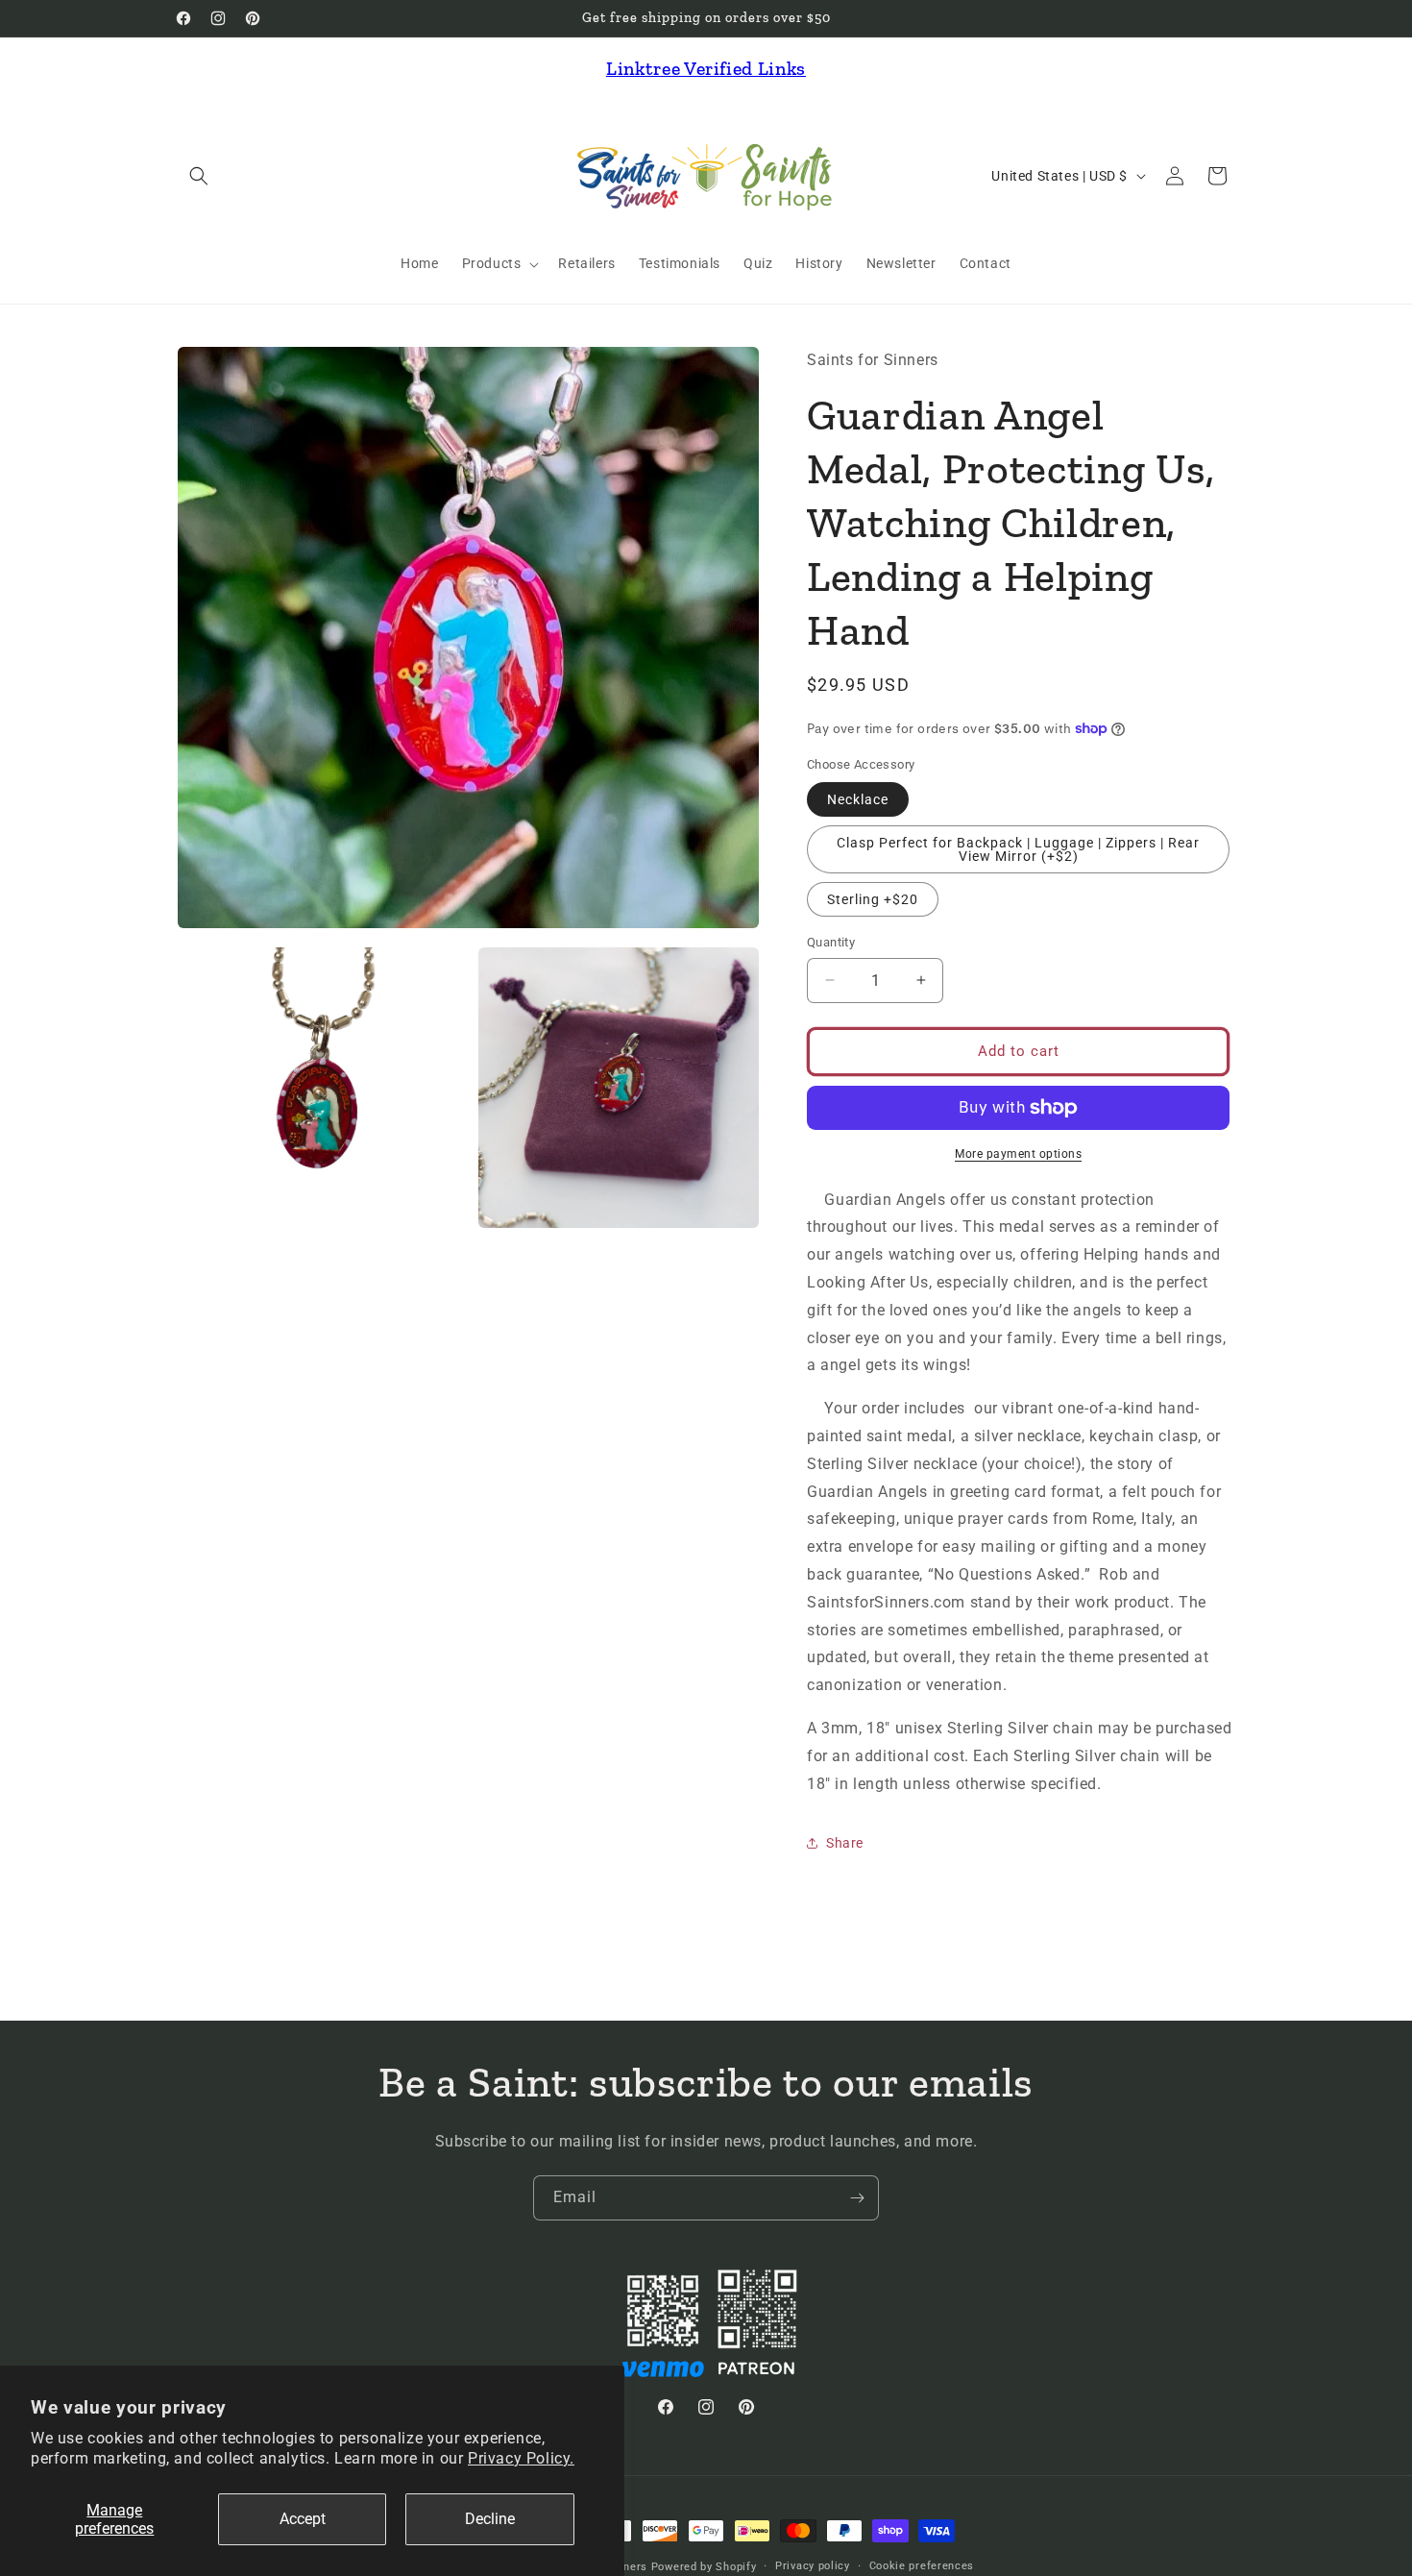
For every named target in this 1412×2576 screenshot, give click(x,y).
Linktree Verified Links (706, 68)
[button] (199, 176)
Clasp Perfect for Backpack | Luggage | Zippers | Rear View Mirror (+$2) (1018, 849)
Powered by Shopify (704, 2567)
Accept (303, 2519)
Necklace (858, 799)
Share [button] (845, 1843)
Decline (490, 2519)
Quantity (831, 942)
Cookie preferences (922, 2566)
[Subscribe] (857, 2198)
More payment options (1018, 1154)
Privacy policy (813, 2566)
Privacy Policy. (521, 2458)
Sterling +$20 (873, 899)
